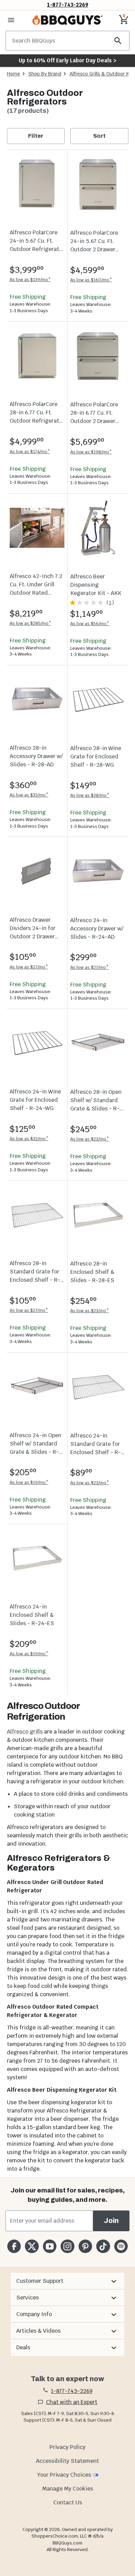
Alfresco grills (25, 1732)
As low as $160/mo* (91, 280)
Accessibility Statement (67, 2461)
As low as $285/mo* (30, 623)
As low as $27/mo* (29, 967)
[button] (67, 2281)
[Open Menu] (11, 20)
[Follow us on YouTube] (50, 2246)
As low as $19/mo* (29, 1482)
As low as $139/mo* (30, 280)
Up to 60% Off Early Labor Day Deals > (67, 60)
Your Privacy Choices (64, 2475)
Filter (36, 136)
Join (111, 2221)
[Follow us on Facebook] (14, 2246)
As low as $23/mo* (90, 1139)
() (110, 603)
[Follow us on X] (32, 2246)
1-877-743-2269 (68, 5)
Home (13, 74)
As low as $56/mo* (90, 624)
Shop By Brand (45, 74)
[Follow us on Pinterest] (85, 2246)
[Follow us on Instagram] (67, 2246)
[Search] (118, 41)
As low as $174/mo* (30, 452)
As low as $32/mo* (29, 1139)
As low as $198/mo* (91, 452)
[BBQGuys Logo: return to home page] (67, 20)
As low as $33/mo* (29, 795)
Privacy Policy (67, 2447)
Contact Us (68, 2502)
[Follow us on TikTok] (103, 2246)
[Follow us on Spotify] (121, 2246)
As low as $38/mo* (90, 795)
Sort (99, 136)
